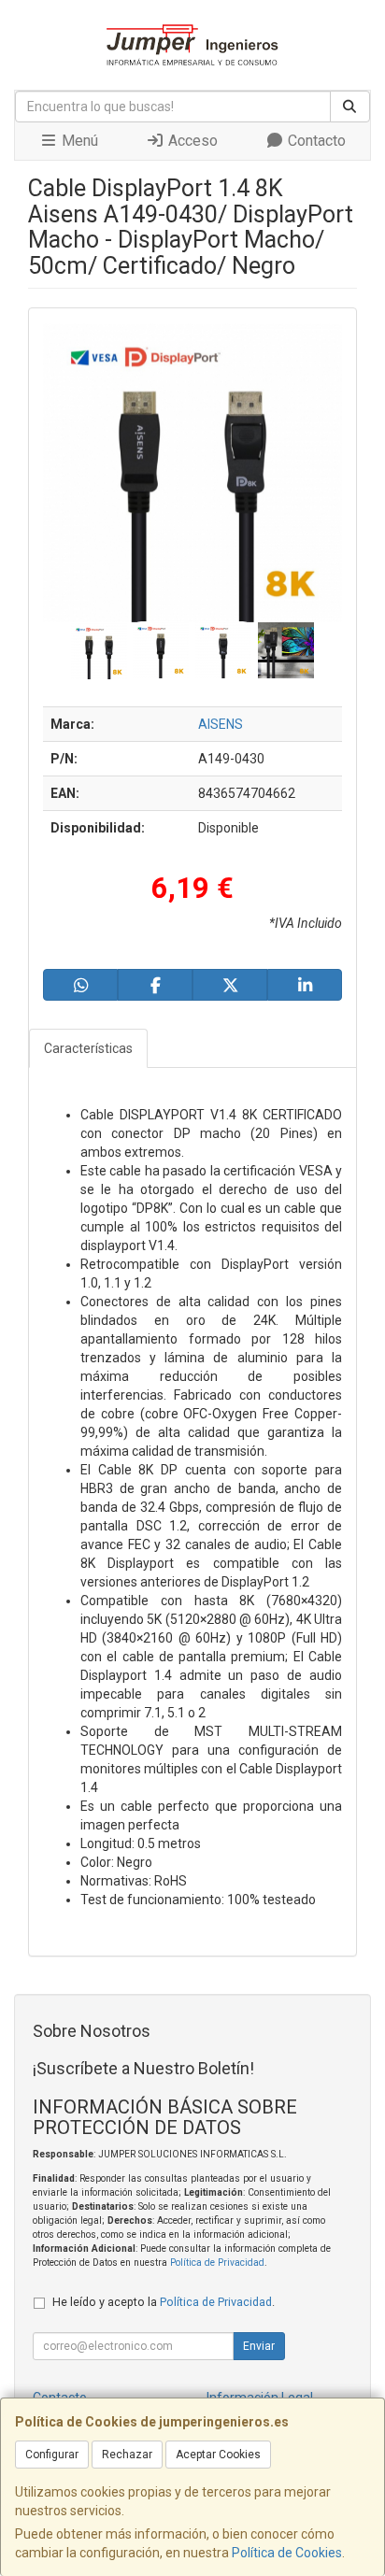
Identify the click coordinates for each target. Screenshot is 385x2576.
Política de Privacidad (217, 2263)
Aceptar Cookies (218, 2455)
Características (88, 1048)
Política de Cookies (287, 2553)
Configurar (52, 2455)
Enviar (259, 2346)
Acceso (191, 141)
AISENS (221, 724)
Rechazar (127, 2455)
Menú (78, 141)
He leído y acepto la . (164, 2302)
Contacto (315, 141)
